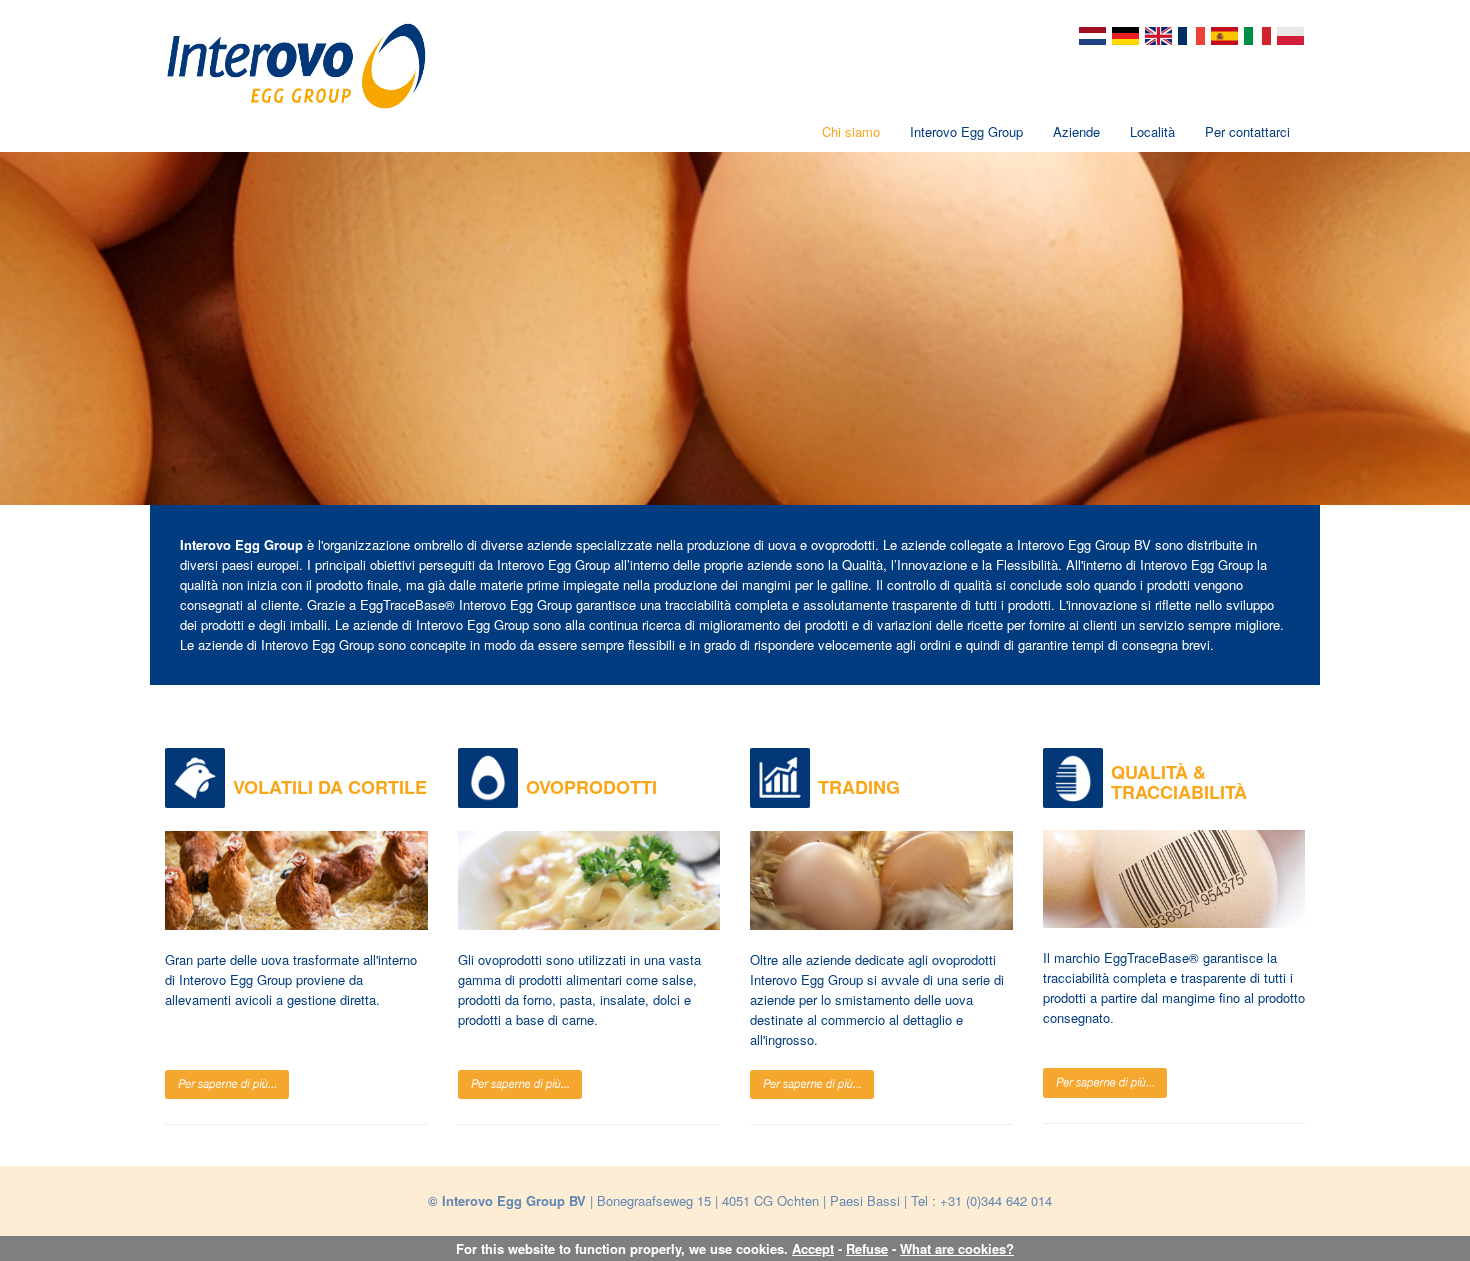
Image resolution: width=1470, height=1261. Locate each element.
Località (1152, 131)
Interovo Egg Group (966, 131)
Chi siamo (851, 131)
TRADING (859, 787)
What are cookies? (957, 1248)
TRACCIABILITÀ (1179, 792)
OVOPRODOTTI (591, 787)
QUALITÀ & (1158, 772)
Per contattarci (1247, 131)
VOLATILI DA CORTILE (330, 787)
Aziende (1076, 131)
